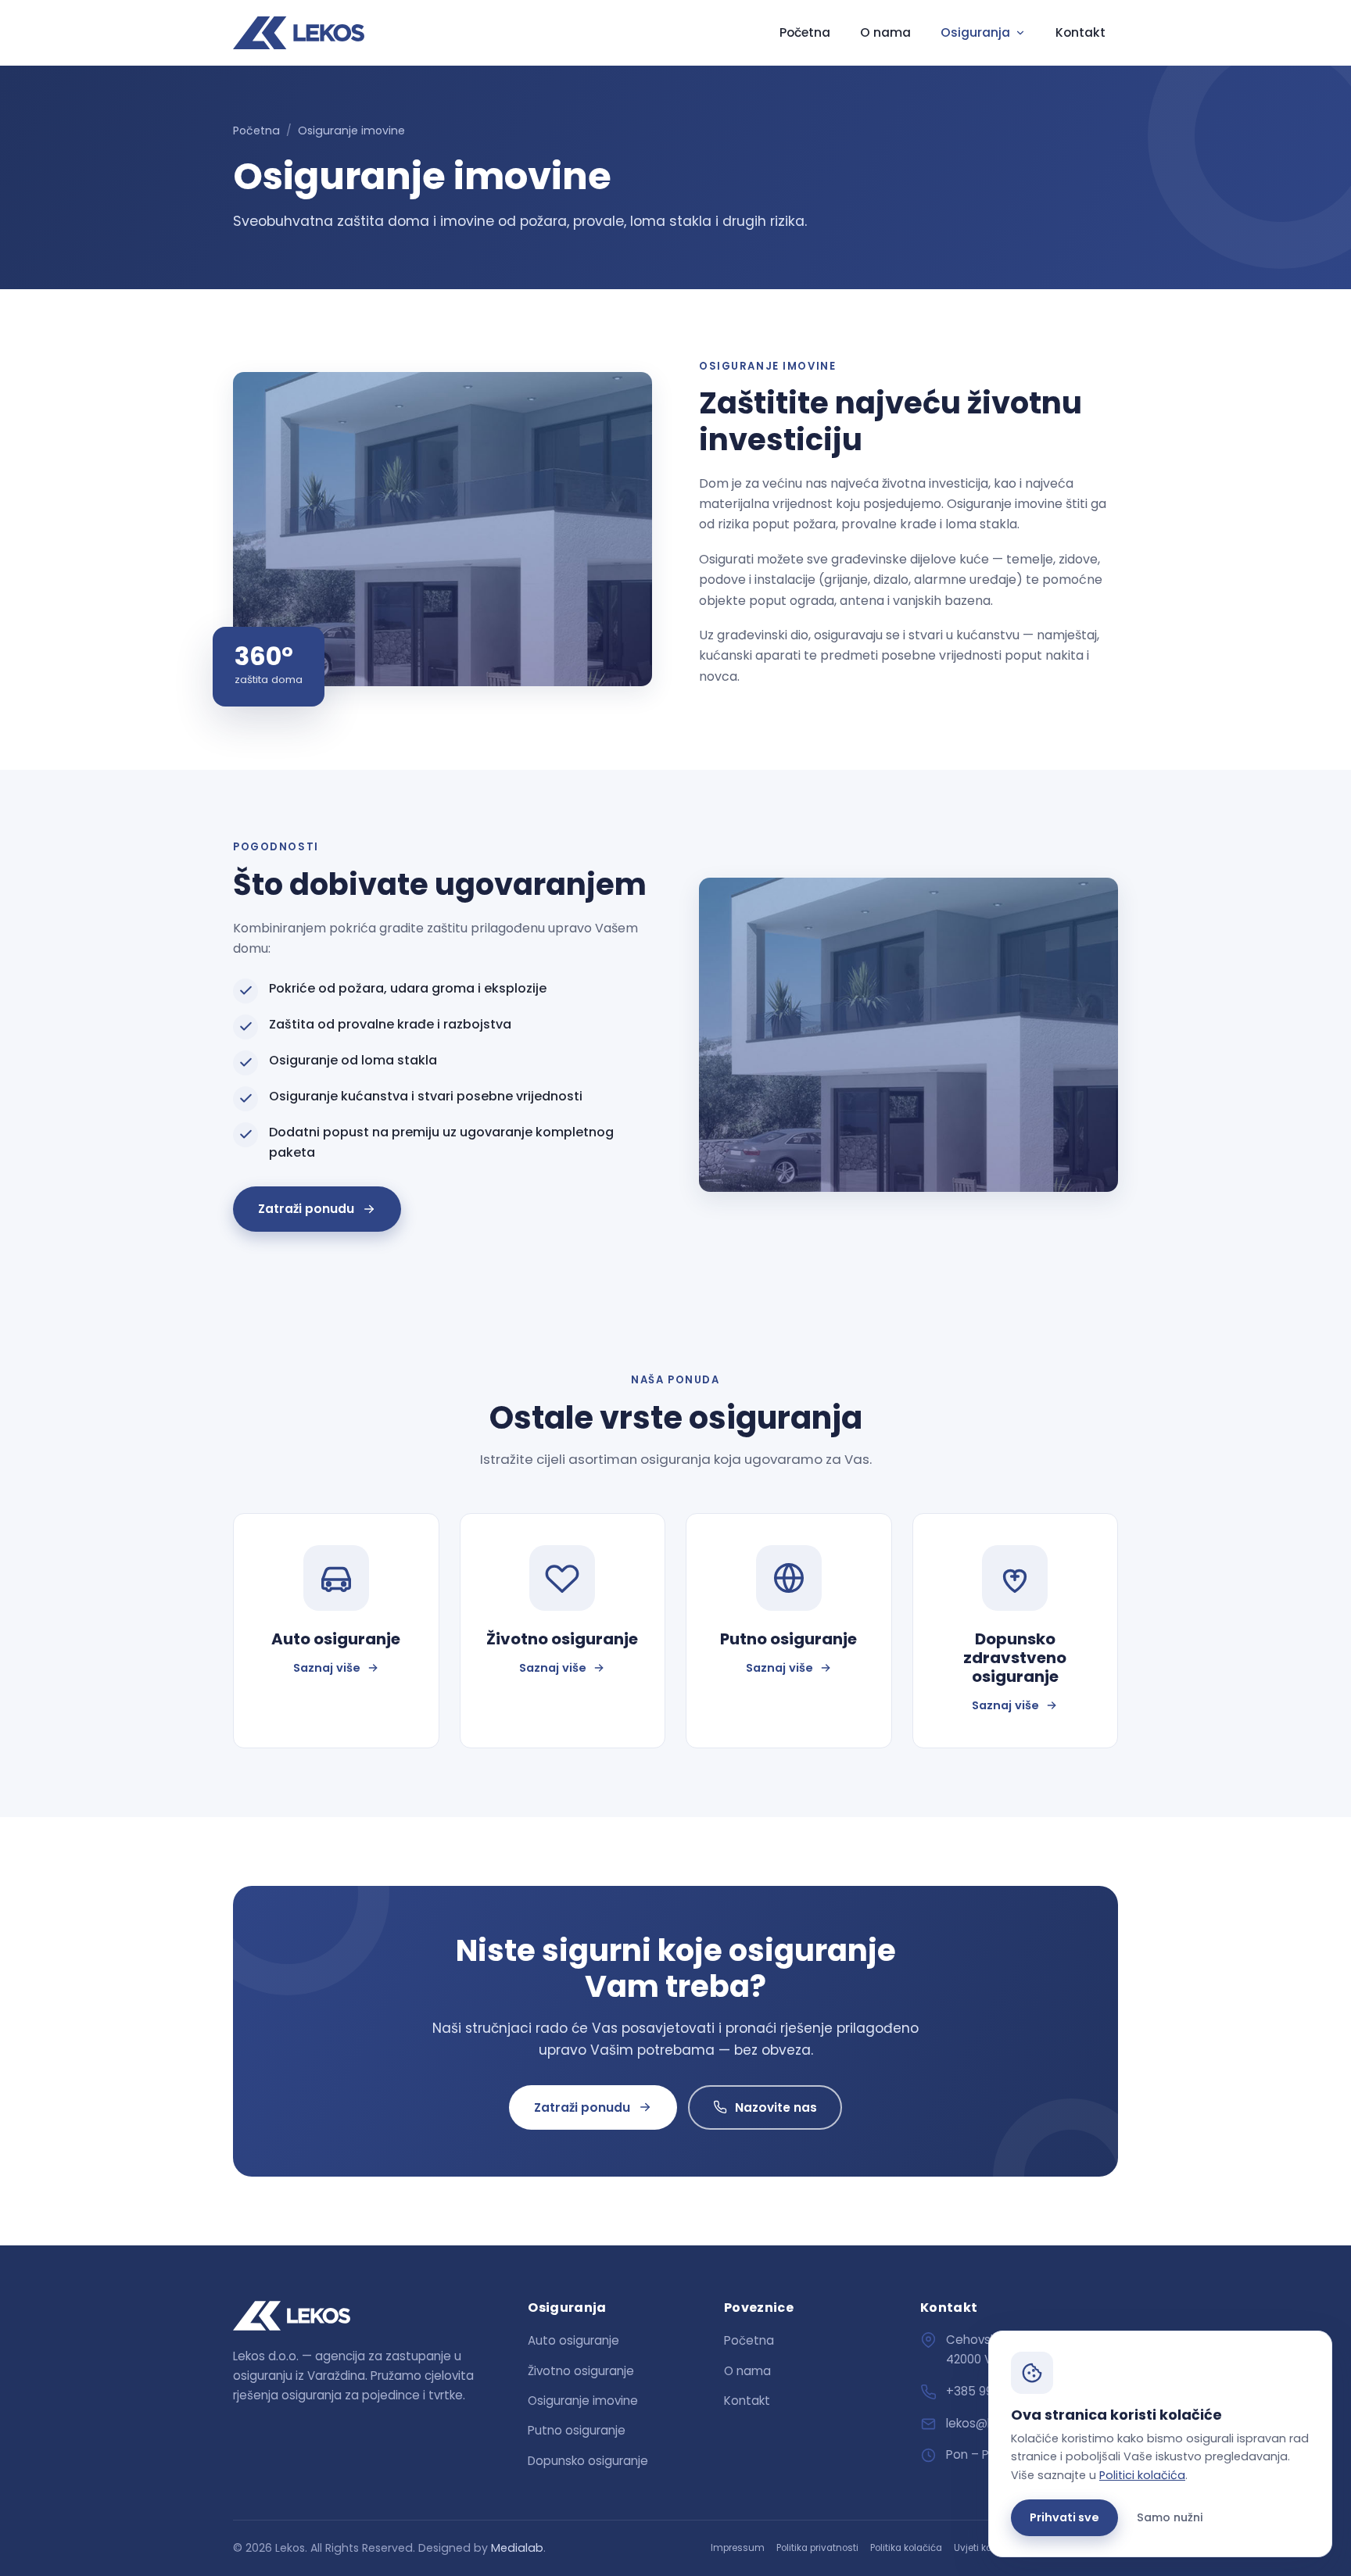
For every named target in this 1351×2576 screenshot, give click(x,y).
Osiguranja (975, 32)
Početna (805, 32)
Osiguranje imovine (583, 2401)
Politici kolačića (1142, 2475)
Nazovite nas (776, 2107)
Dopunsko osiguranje (588, 2461)
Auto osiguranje (573, 2340)
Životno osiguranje (581, 2371)
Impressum (738, 2548)
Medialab (517, 2548)
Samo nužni (1170, 2517)
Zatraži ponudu (306, 1209)
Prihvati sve (1064, 2517)
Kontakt (1080, 32)
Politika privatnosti (817, 2548)
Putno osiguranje (577, 2430)
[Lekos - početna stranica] (299, 33)
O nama (885, 32)
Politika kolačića (906, 2548)
